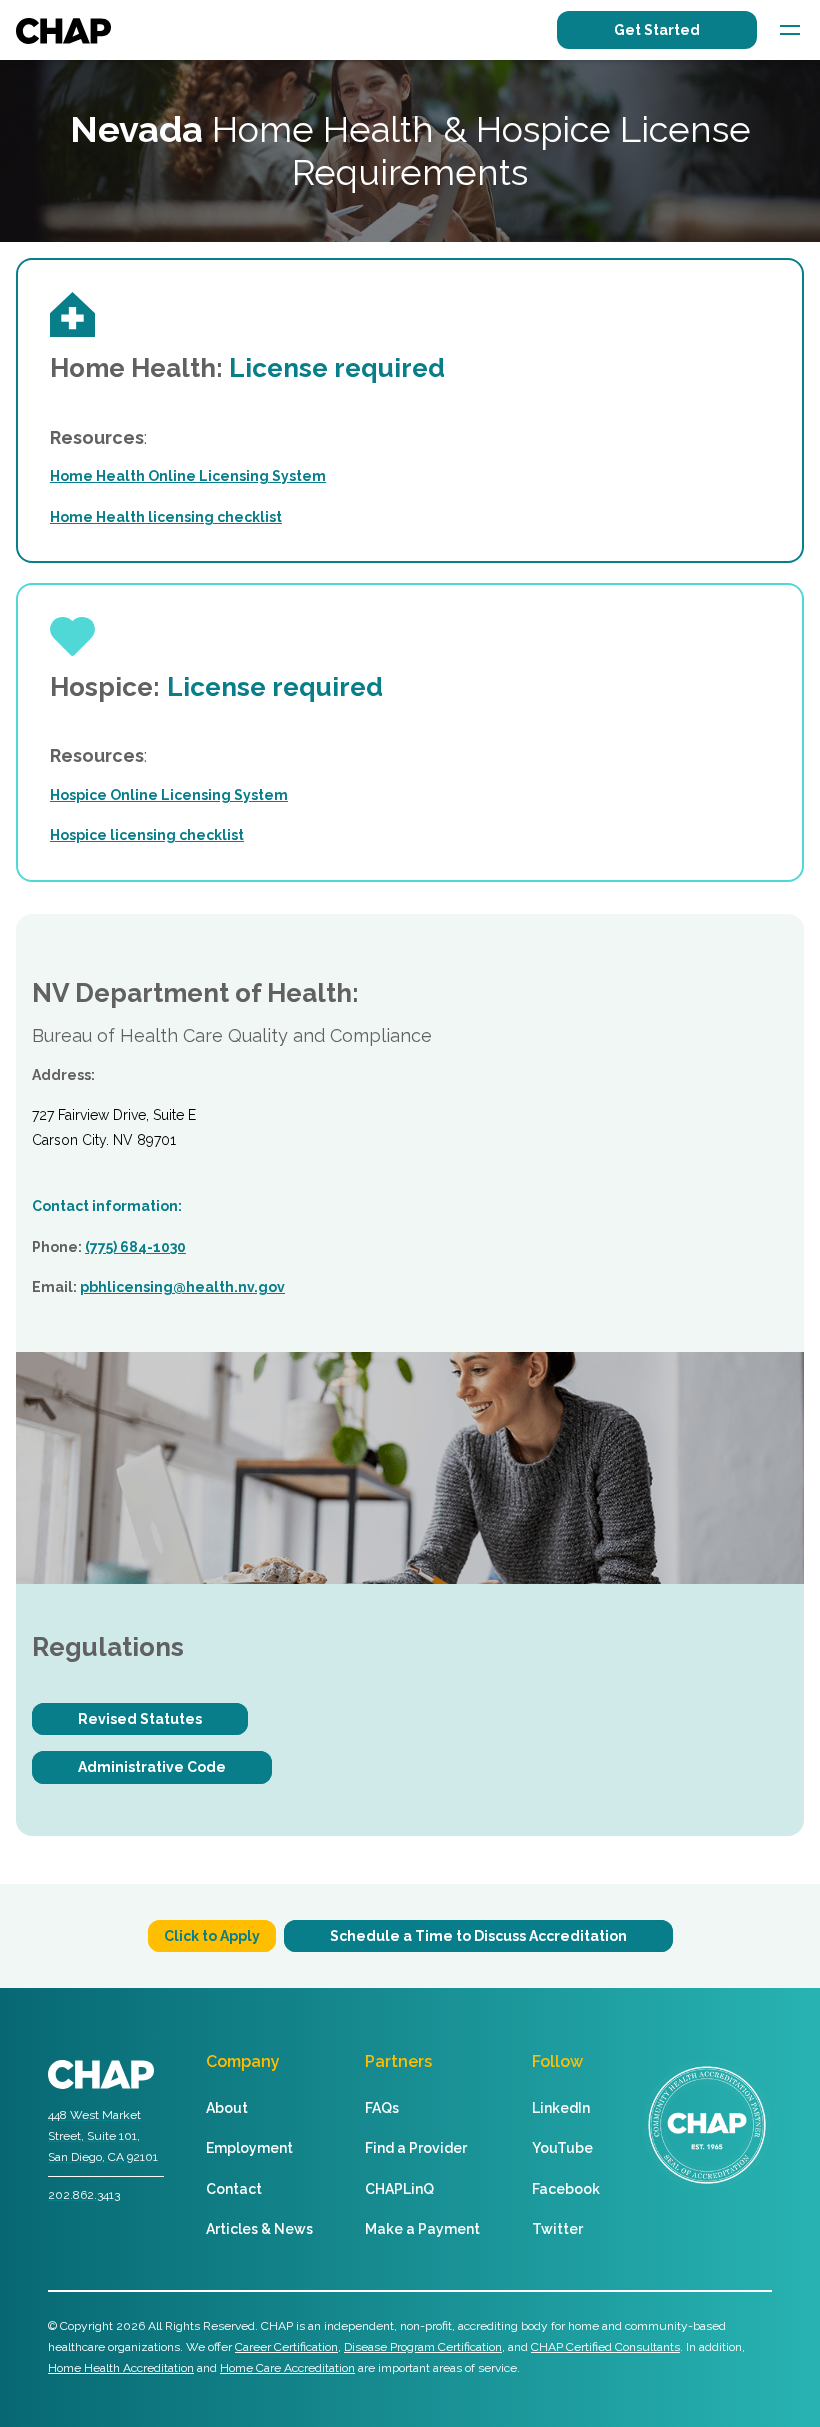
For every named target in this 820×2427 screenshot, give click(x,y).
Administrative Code (152, 1767)
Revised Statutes (140, 1719)
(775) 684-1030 (135, 1247)
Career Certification (286, 2347)
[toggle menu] (790, 30)
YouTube (562, 2148)
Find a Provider (416, 2148)
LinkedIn (561, 2108)
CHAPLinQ (399, 2189)
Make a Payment (422, 2229)
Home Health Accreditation (121, 2368)
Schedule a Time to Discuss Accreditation (478, 1936)
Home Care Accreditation (287, 2368)
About (227, 2108)
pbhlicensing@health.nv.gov (182, 1287)
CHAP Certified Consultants (605, 2347)
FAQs (382, 2108)
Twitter (557, 2229)
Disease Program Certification (423, 2347)
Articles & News (259, 2229)
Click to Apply (212, 1936)
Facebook (566, 2189)
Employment (249, 2148)
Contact (234, 2189)
